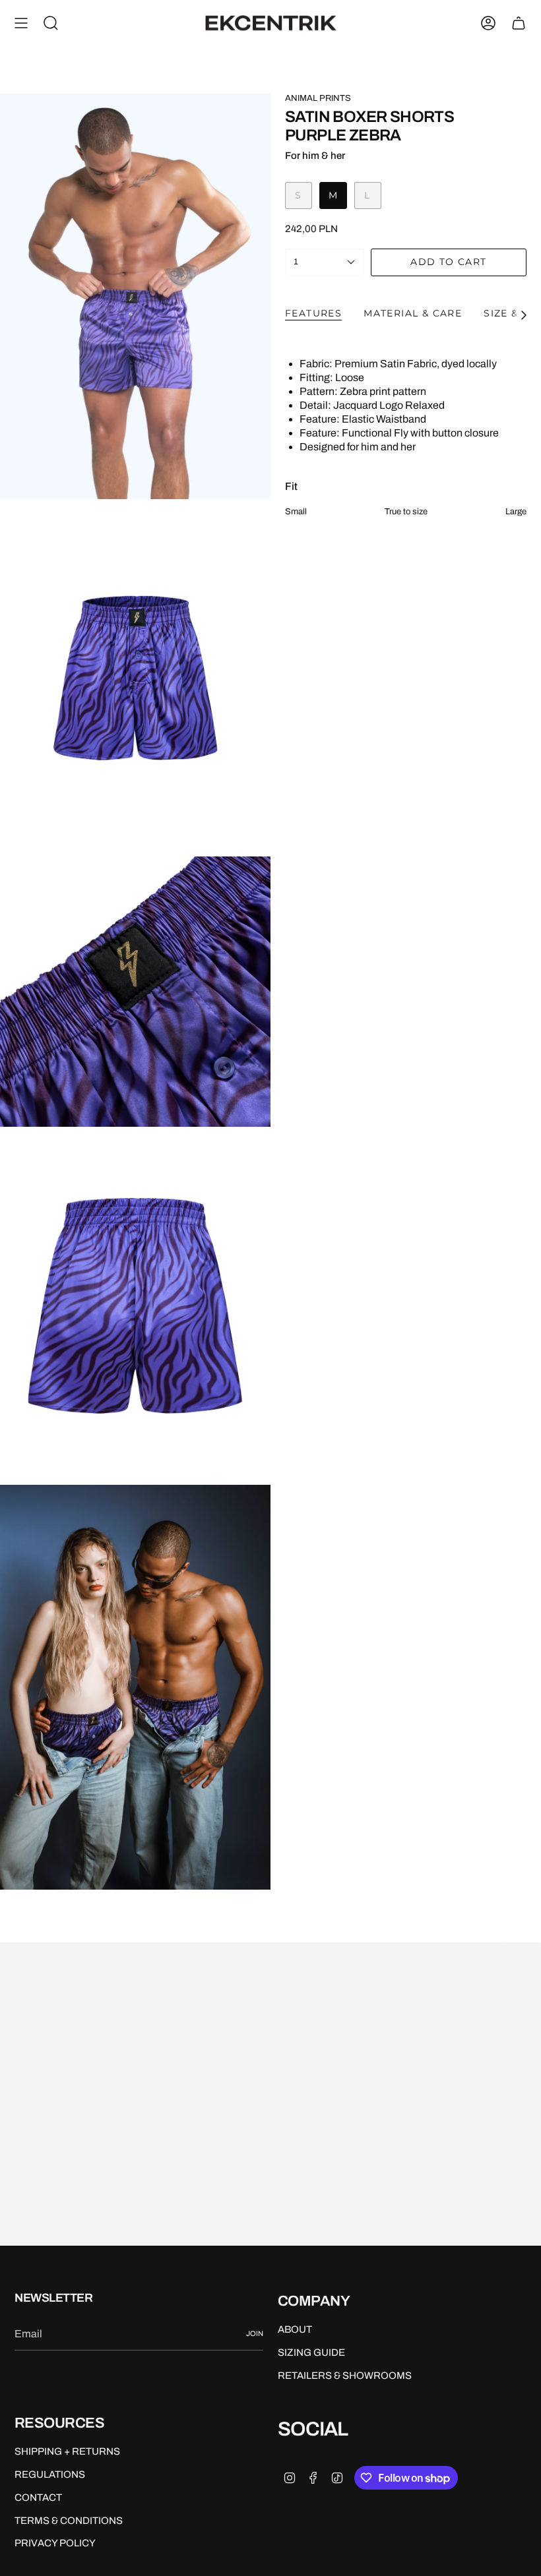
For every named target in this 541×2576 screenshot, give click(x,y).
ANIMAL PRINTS (318, 98)
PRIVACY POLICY (55, 2543)
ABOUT (295, 2329)
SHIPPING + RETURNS (67, 2451)
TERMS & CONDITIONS (69, 2521)
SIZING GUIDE (311, 2352)
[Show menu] (21, 23)
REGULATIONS (50, 2474)
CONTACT (38, 2498)
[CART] (519, 23)
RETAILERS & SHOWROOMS (345, 2376)
